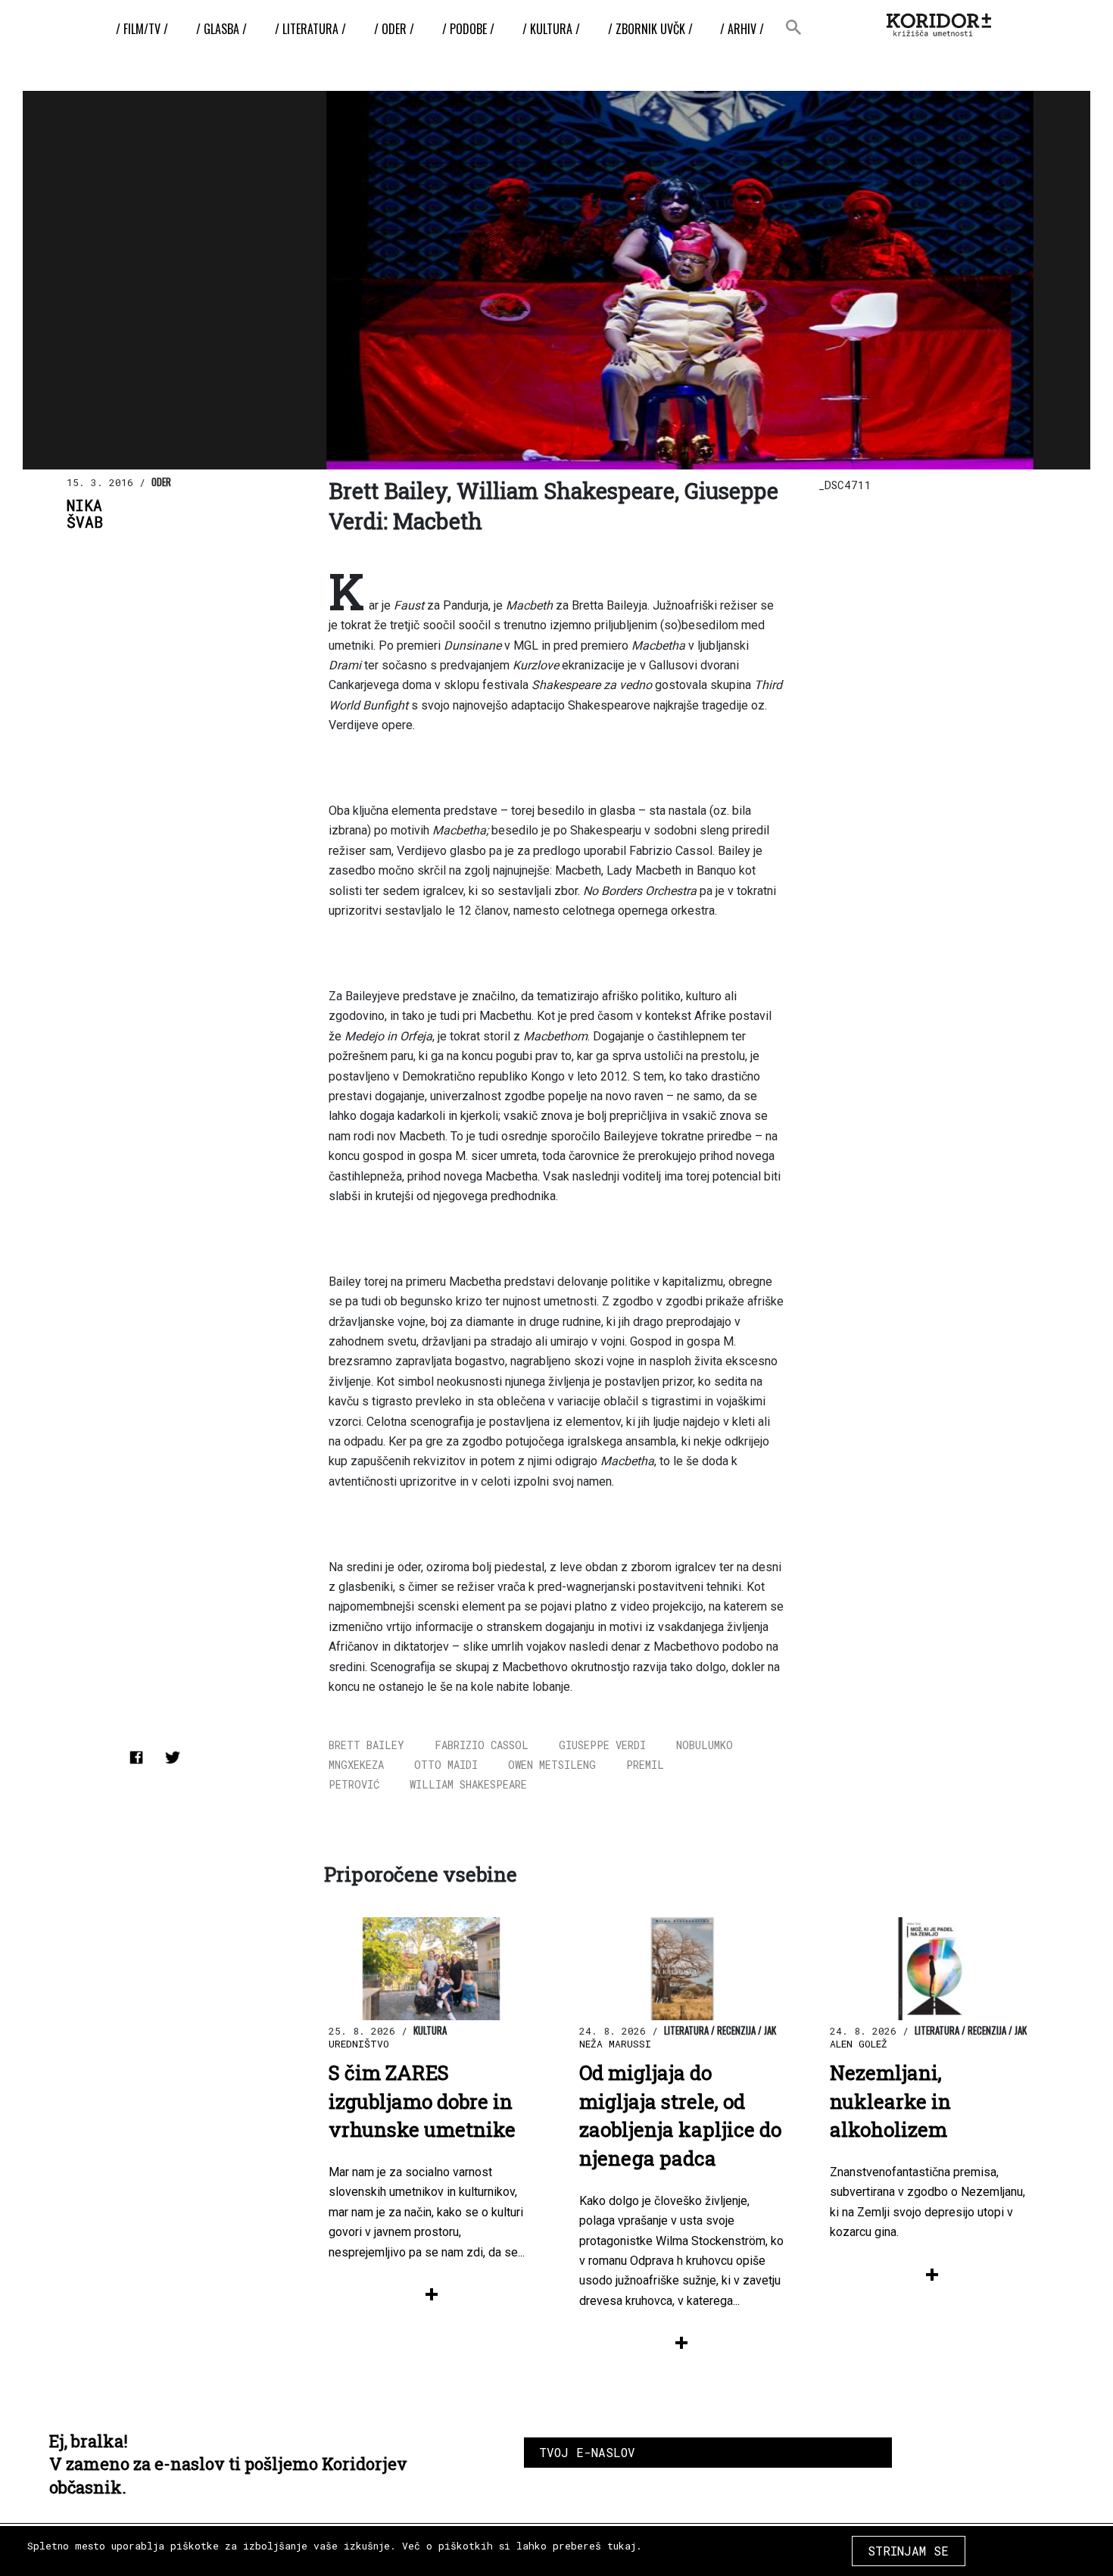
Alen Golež (859, 2044)
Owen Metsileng (552, 1765)
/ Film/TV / (142, 29)
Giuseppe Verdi (602, 1745)
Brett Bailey (366, 1745)
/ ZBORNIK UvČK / (650, 29)
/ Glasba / (221, 29)
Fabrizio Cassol (482, 1745)
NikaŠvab (85, 514)
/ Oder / (394, 29)
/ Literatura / (310, 29)
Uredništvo (359, 2044)
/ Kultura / (551, 29)
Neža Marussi (615, 2044)
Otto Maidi (446, 1765)
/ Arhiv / (742, 29)
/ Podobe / (468, 29)
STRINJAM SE (908, 2551)
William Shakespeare (468, 1784)
